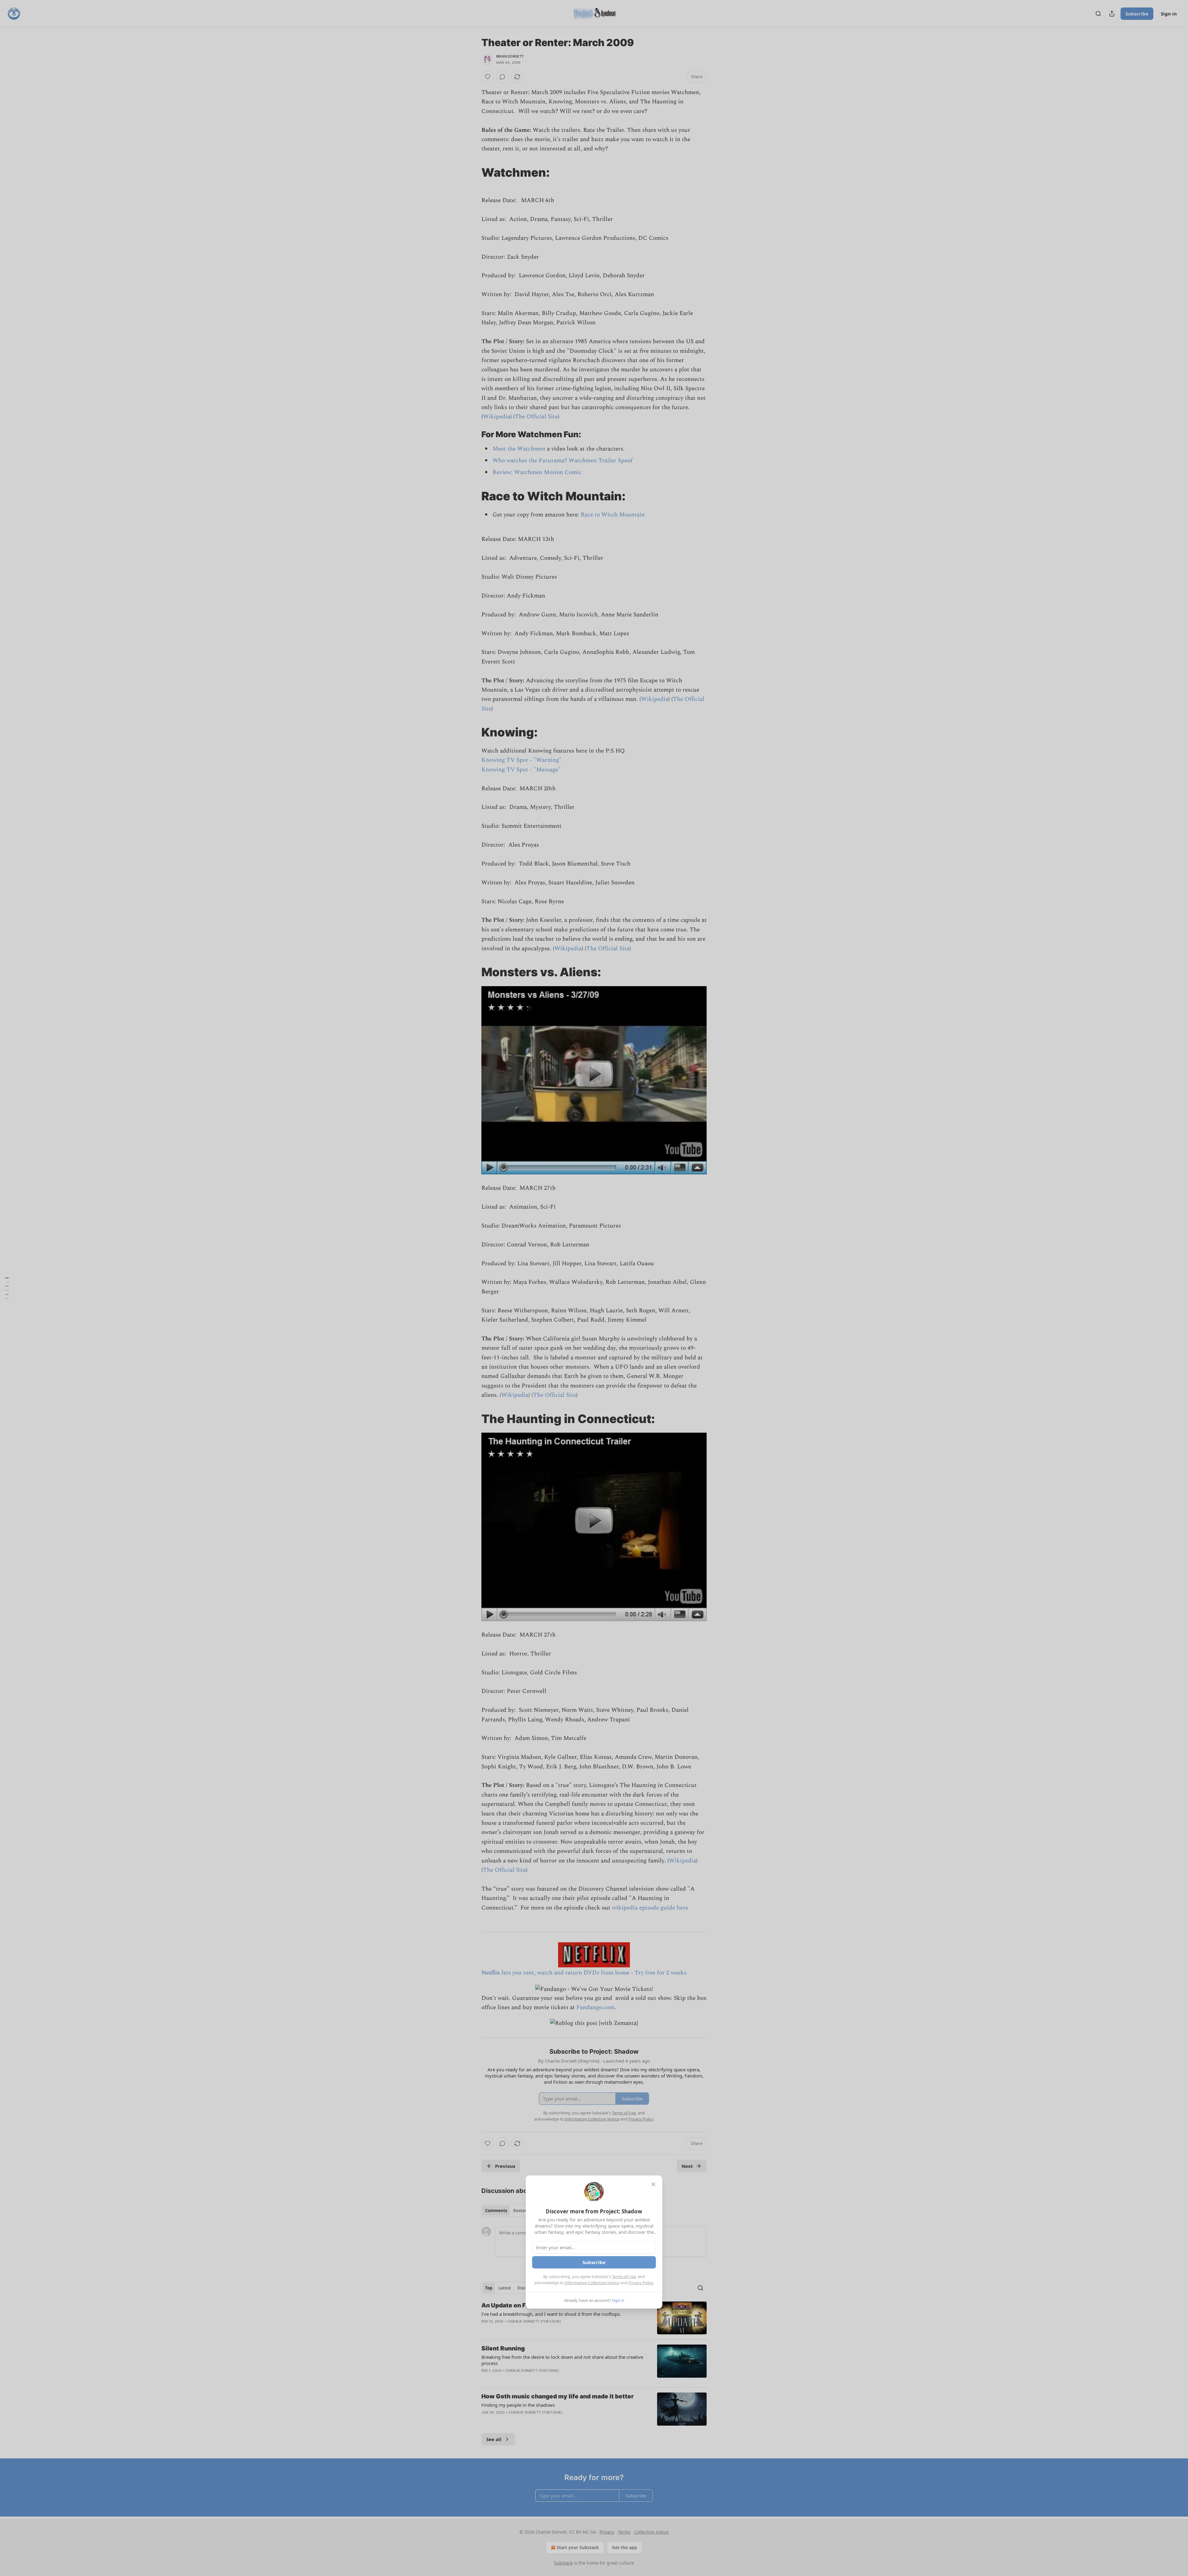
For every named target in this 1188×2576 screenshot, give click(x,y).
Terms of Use (624, 2276)
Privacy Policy (641, 2283)
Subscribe (594, 2262)
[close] (653, 2184)
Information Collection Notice (592, 2283)
